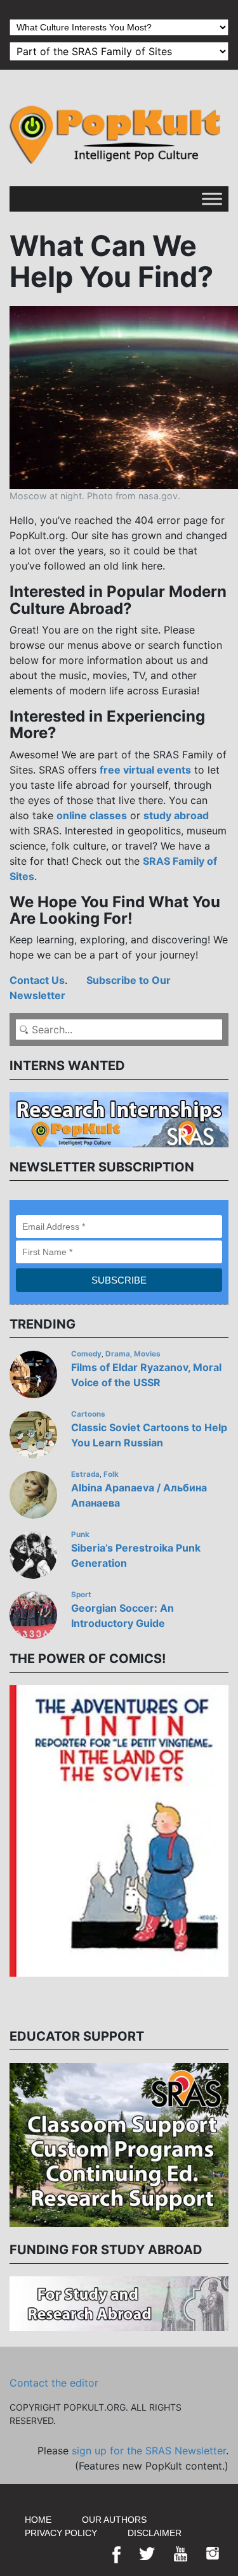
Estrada (85, 1474)
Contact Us (37, 980)
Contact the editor (54, 2383)
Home (38, 2520)
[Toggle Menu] (212, 199)
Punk (80, 1534)
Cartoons (88, 1414)
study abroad (176, 815)
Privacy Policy (61, 2533)
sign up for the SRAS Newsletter (149, 2451)
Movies (147, 1354)
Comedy (86, 1354)
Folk (111, 1474)
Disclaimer (155, 2533)
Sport (81, 1595)
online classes (92, 815)
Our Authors (114, 2520)
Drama (118, 1354)
